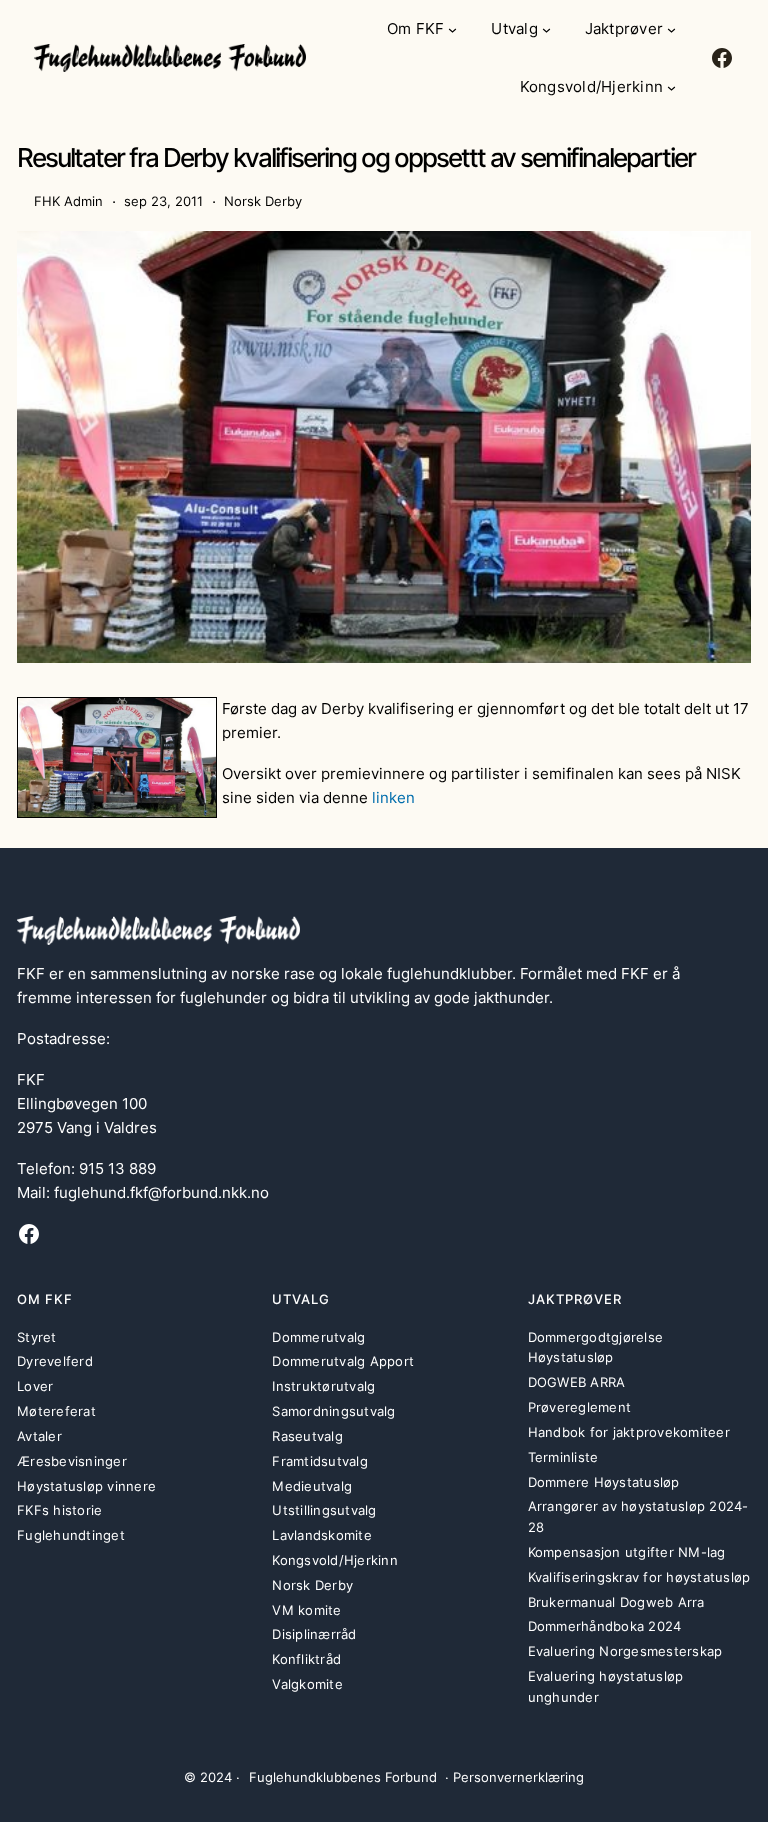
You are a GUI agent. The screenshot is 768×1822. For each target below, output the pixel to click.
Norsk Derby (263, 201)
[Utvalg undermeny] (546, 29)
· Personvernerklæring (514, 1777)
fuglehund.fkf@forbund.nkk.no (161, 1192)
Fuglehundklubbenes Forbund (343, 1777)
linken (393, 797)
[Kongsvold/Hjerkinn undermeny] (671, 87)
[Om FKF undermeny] (452, 29)
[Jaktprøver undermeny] (671, 29)
